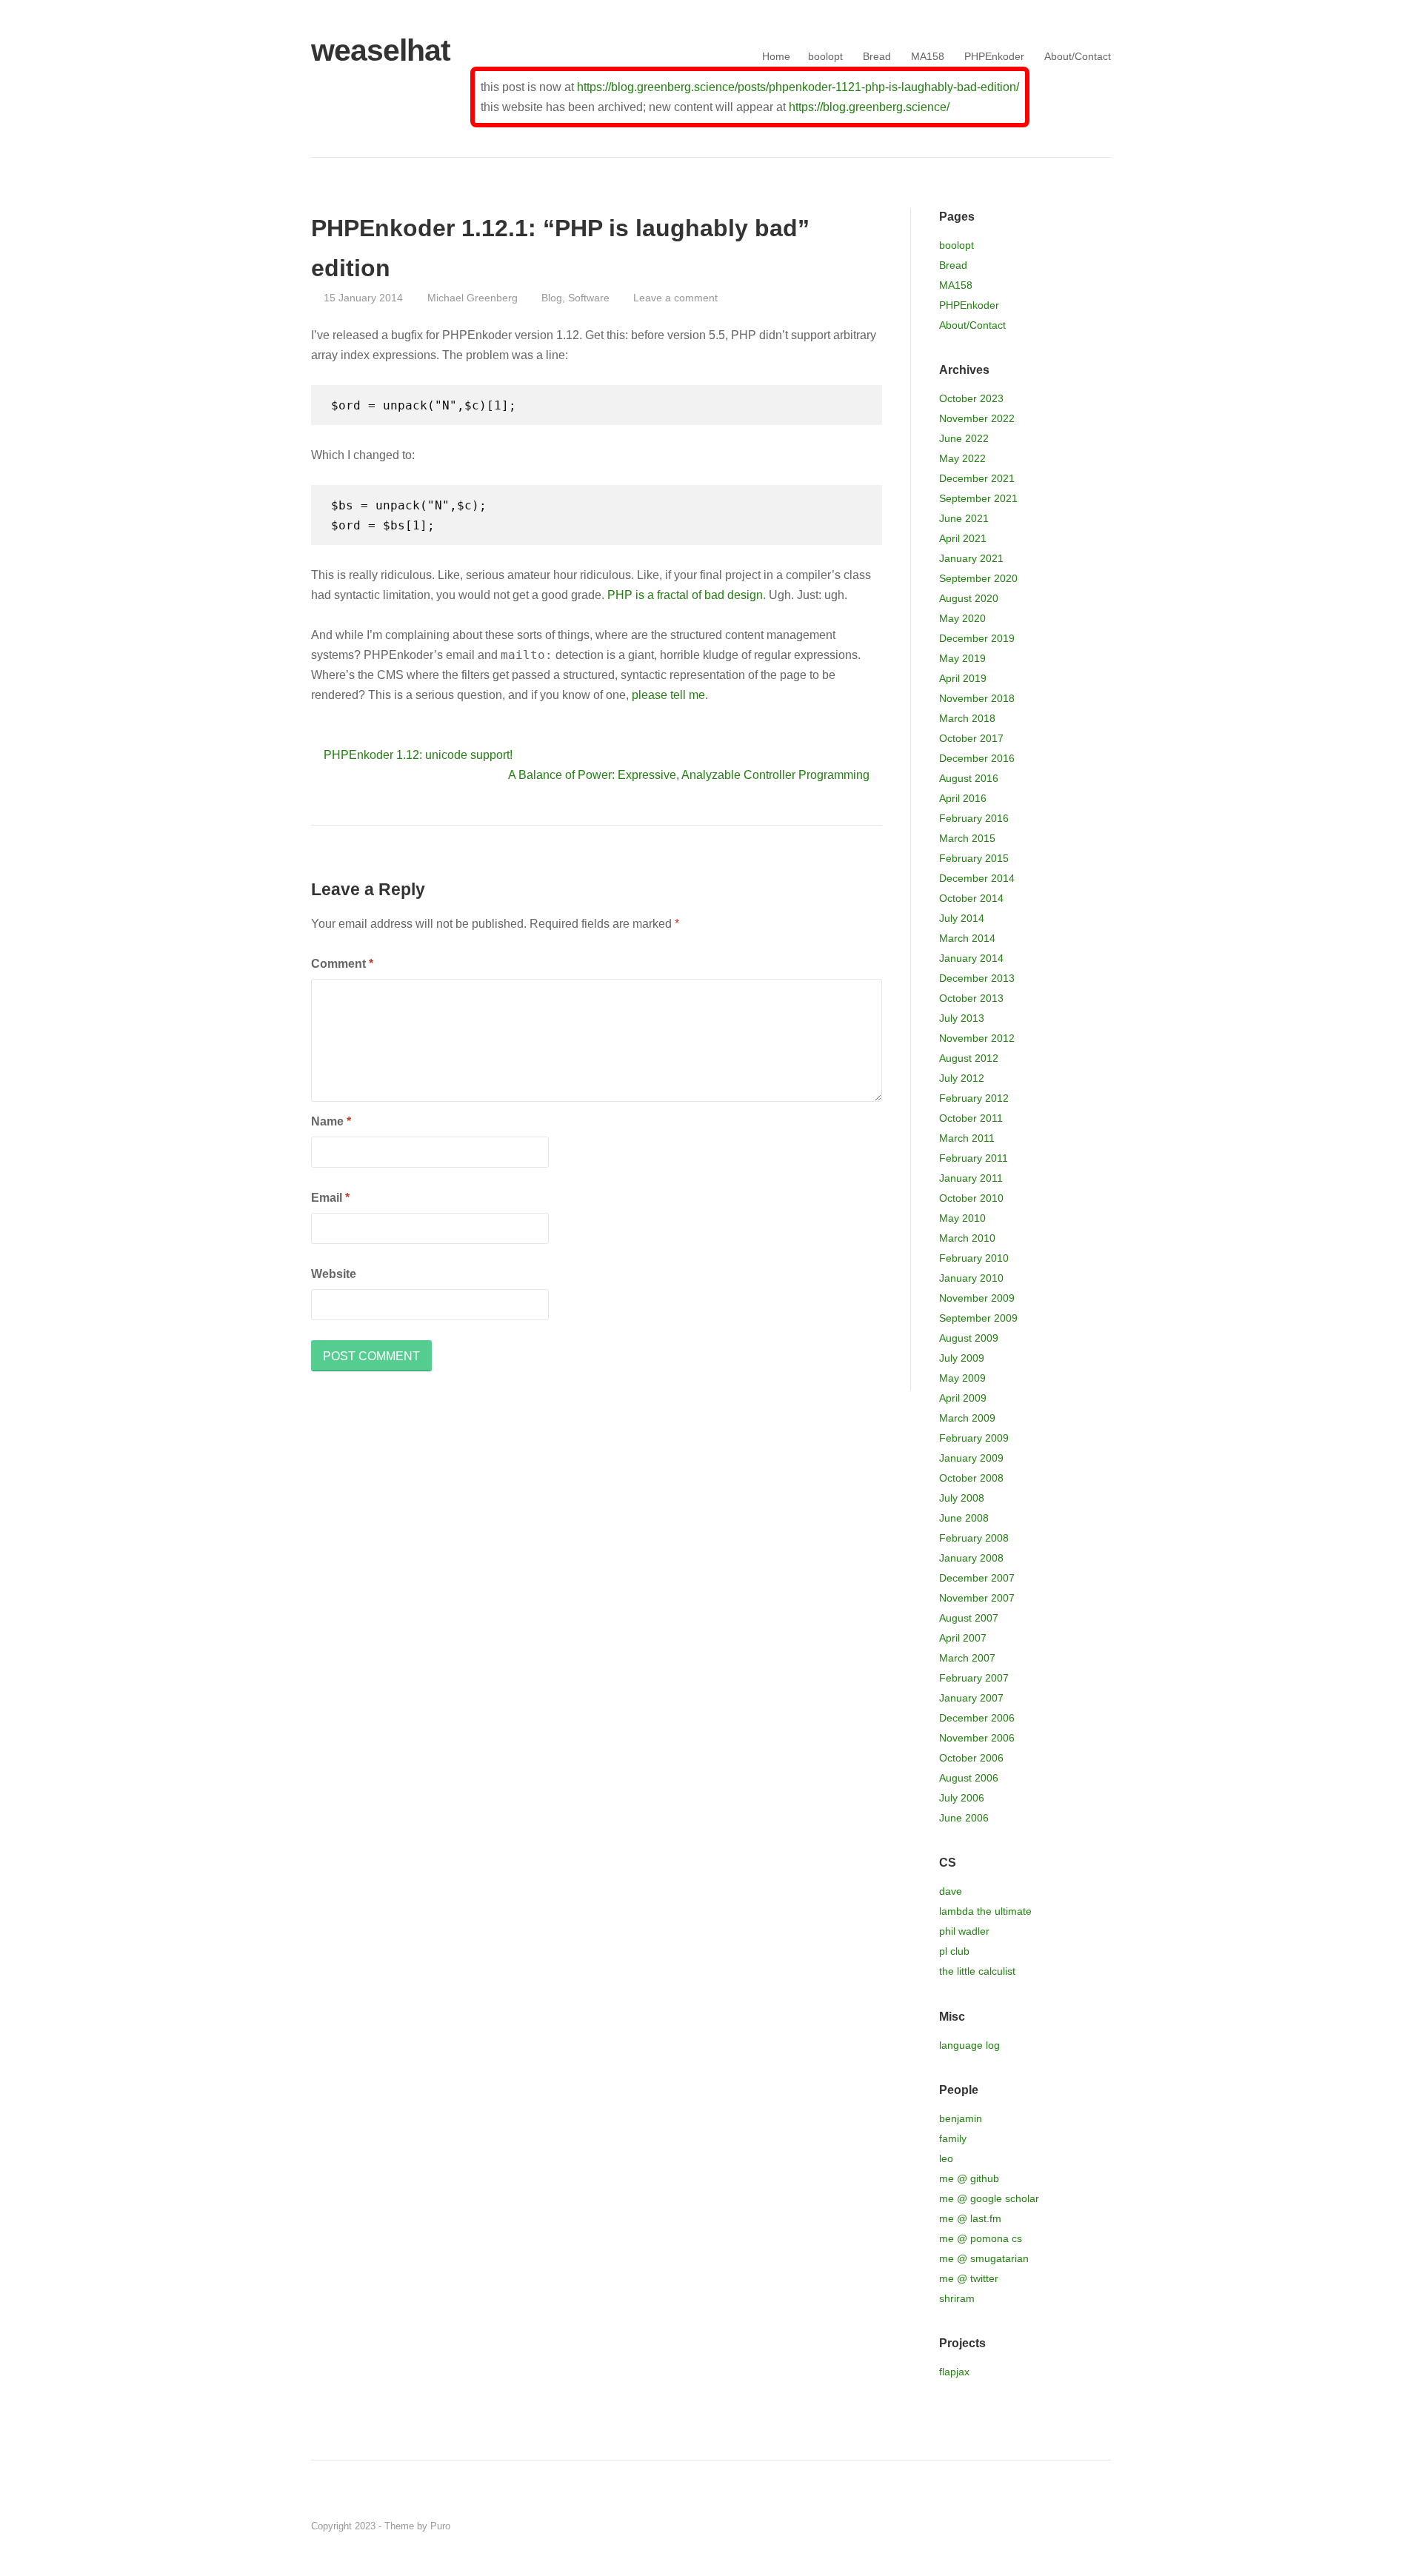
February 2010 (974, 1258)
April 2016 (963, 798)
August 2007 (969, 1618)
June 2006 (964, 1818)
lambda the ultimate (985, 1911)
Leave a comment (675, 298)
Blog (552, 298)
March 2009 (967, 1418)
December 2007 (977, 1578)
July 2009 (962, 1358)
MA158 (928, 56)
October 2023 (971, 398)
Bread (877, 56)
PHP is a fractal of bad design (685, 595)
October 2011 (971, 1118)
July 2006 (962, 1798)
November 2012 (977, 1038)
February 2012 (974, 1098)
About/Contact (1078, 56)
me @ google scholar (989, 2198)
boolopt (825, 56)
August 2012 (969, 1058)
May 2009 (962, 1378)
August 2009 (969, 1338)
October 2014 (971, 898)
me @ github (969, 2178)
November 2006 (977, 1738)
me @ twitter (969, 2278)
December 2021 (977, 478)
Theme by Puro (417, 2526)
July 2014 (962, 918)
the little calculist (977, 1971)
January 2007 (971, 1698)
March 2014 (967, 938)
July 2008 (962, 1498)
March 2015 (967, 838)
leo (946, 2158)
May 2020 (962, 618)
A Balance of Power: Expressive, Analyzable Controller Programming (689, 775)
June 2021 (964, 518)
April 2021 (963, 538)
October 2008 (971, 1478)
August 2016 (969, 778)
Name (331, 1121)
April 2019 (963, 678)
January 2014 (971, 958)
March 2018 (967, 718)
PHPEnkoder (994, 56)
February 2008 (974, 1538)
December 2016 (977, 758)
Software (589, 298)
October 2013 (971, 998)
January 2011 (971, 1178)
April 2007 (963, 1638)
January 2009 (971, 1458)
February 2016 (974, 818)
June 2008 (964, 1518)
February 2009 (974, 1438)
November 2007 (977, 1598)
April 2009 (963, 1398)
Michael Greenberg (472, 298)
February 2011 (974, 1158)
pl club (954, 1951)
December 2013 (977, 978)
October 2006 (971, 1758)
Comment (342, 964)
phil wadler (964, 1931)
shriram (957, 2298)
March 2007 (967, 1658)
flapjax (954, 2372)
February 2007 (974, 1678)
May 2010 (962, 1218)
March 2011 (967, 1138)
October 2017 (971, 738)
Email (330, 1198)
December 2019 (977, 638)
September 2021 (978, 498)
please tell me (668, 695)
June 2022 (964, 438)
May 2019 (962, 658)
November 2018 (977, 698)
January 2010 (971, 1278)
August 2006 (969, 1778)
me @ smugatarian (984, 2258)
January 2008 (971, 1558)
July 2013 (962, 1018)
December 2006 (977, 1718)
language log (969, 2045)
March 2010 (967, 1238)
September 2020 (978, 578)
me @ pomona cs (981, 2238)
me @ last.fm (970, 2218)
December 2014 (977, 878)
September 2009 (978, 1318)
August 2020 (969, 598)
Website (334, 1274)
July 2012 (962, 1078)
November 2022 (977, 418)
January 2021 (971, 558)
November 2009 (977, 1298)
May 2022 (962, 458)
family (953, 2138)
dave (951, 1891)
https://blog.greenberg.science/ (869, 107)
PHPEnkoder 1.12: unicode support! (418, 755)
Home (776, 56)
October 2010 (971, 1198)
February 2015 (974, 858)
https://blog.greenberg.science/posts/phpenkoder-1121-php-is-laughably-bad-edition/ (798, 87)
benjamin (961, 2118)
